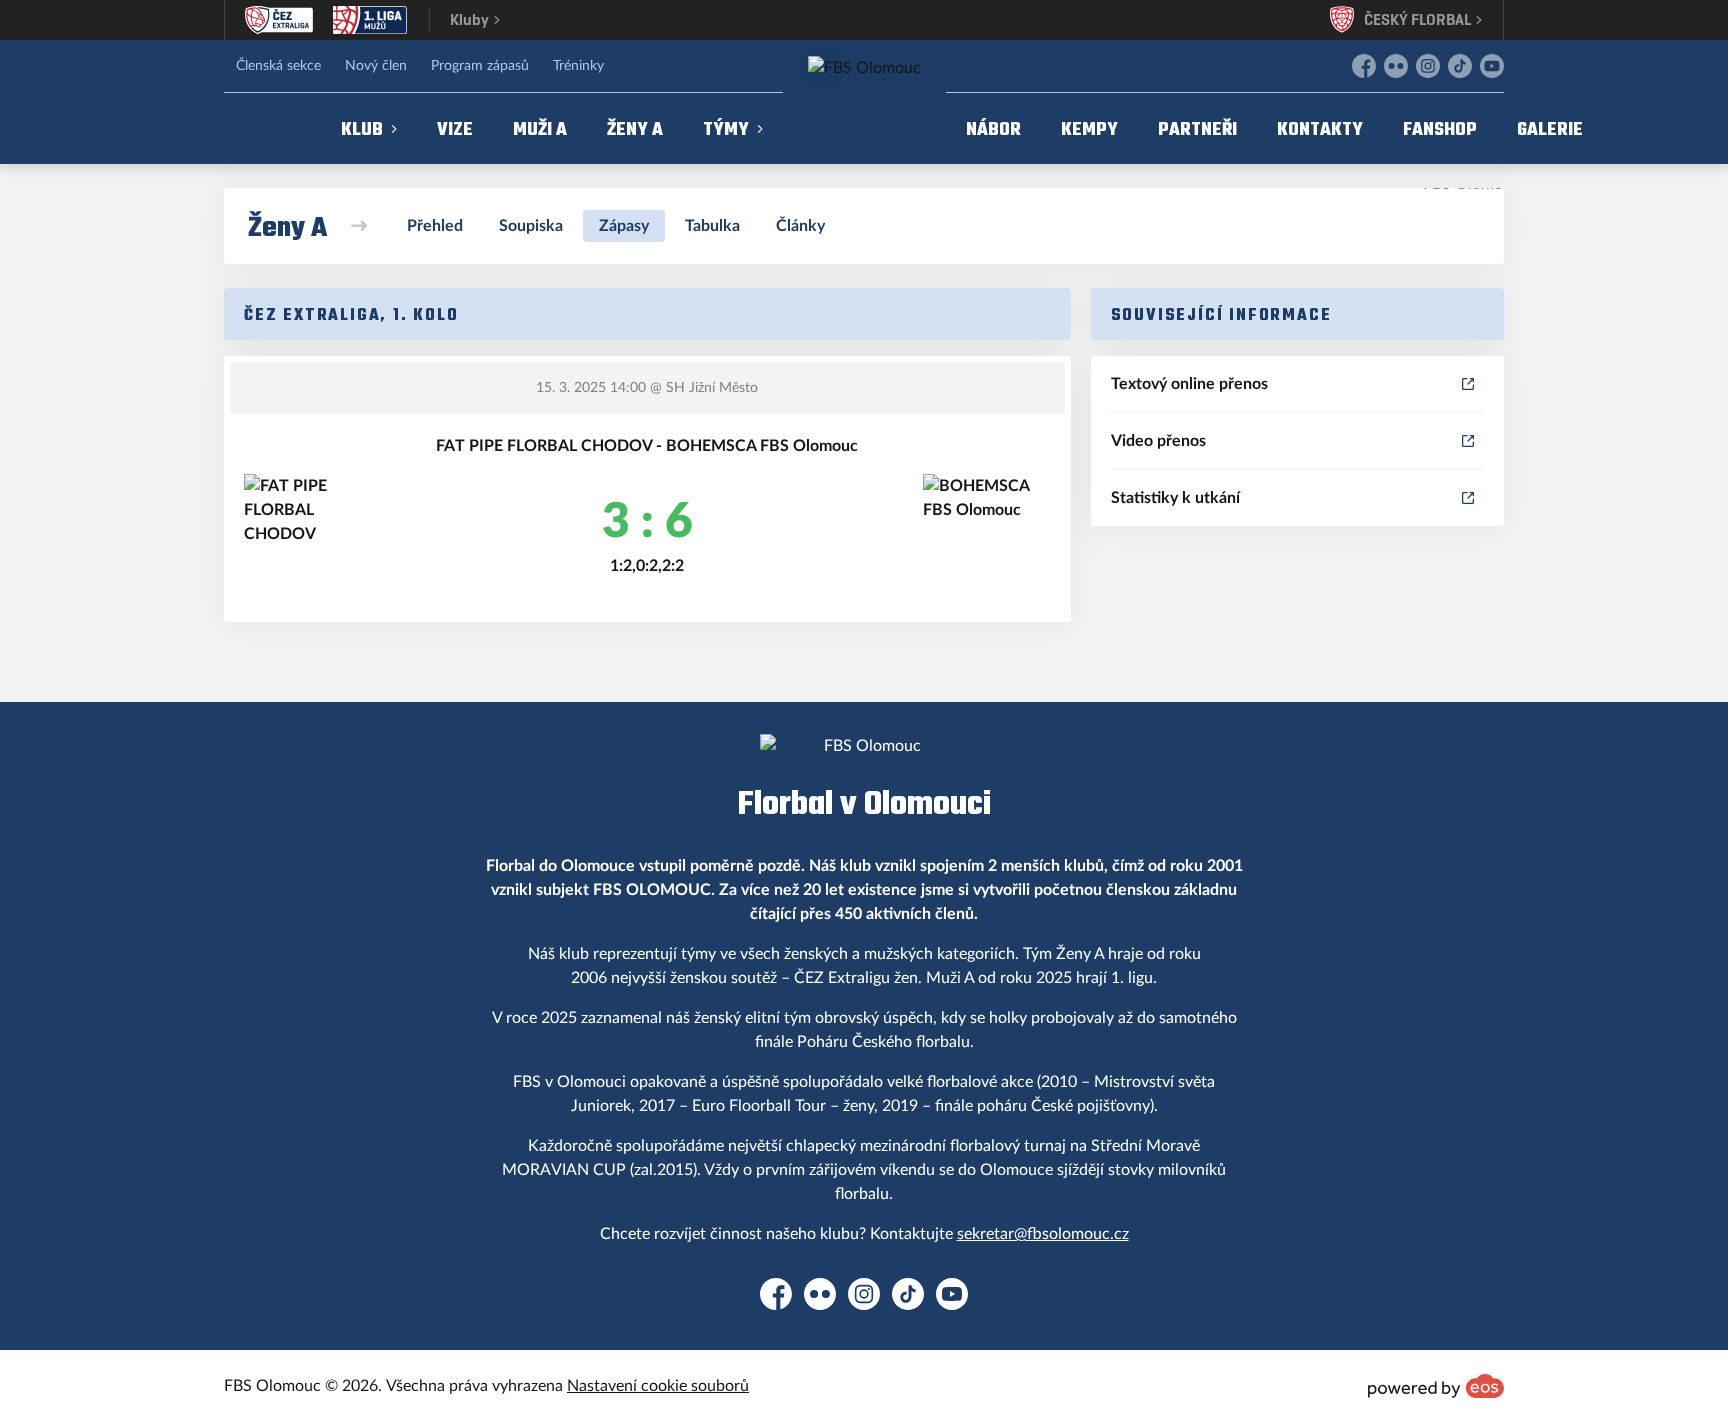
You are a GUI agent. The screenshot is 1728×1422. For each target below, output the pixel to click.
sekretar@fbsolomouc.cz (1043, 1234)
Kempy (1089, 128)
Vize (455, 128)
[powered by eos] (1436, 1386)
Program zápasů (480, 66)
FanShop (1440, 128)
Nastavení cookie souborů (658, 1386)
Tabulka (712, 226)
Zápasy (624, 226)
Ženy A (635, 128)
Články (800, 226)
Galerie (1550, 128)
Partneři (1197, 128)
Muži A (540, 128)
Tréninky (578, 66)
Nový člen (376, 66)
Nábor (993, 128)
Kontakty (1320, 128)
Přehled (435, 226)
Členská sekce (278, 66)
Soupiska (531, 226)
